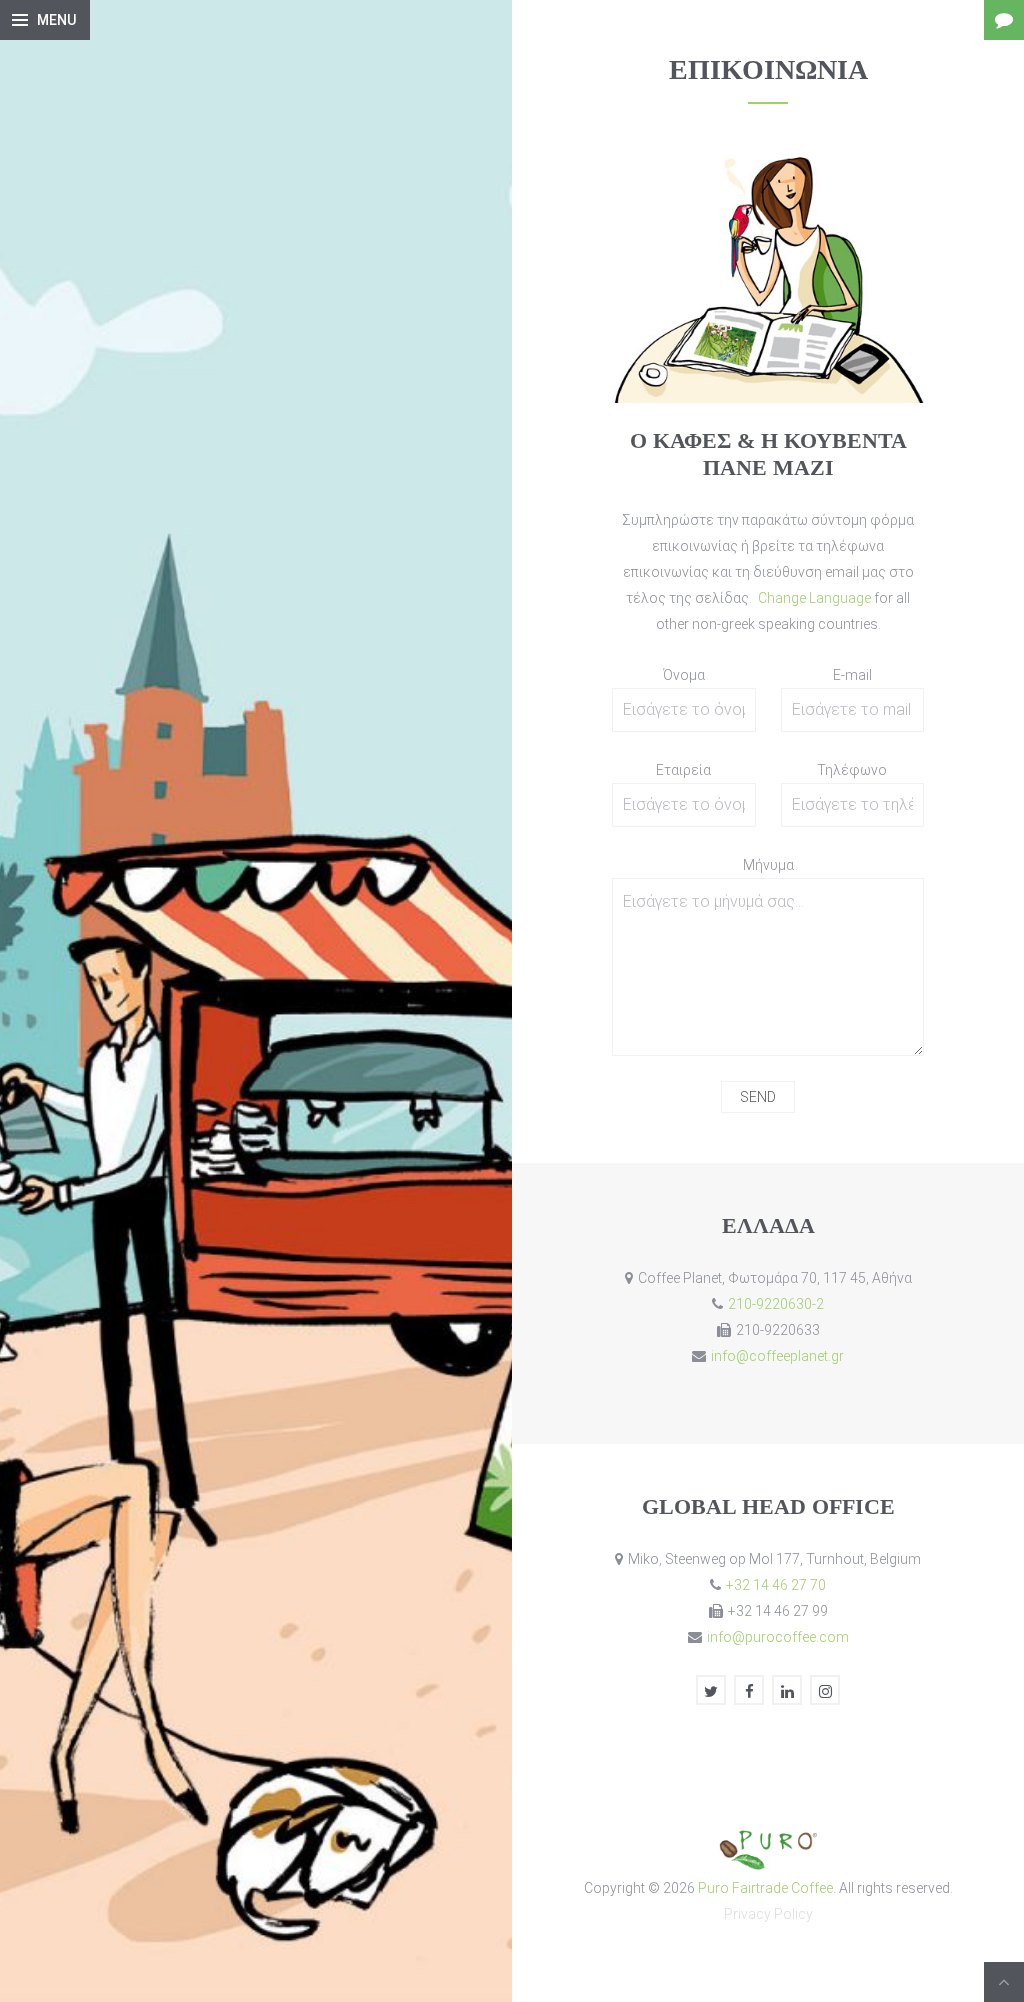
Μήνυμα (768, 865)
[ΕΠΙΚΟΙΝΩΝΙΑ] (1004, 20)
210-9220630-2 (776, 1304)
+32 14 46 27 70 (776, 1585)
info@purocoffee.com (778, 1637)
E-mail (852, 675)
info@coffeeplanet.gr (777, 1356)
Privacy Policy (768, 1914)
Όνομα (684, 675)
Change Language (816, 598)
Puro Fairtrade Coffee (765, 1888)
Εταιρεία (683, 770)
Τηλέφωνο (852, 770)
